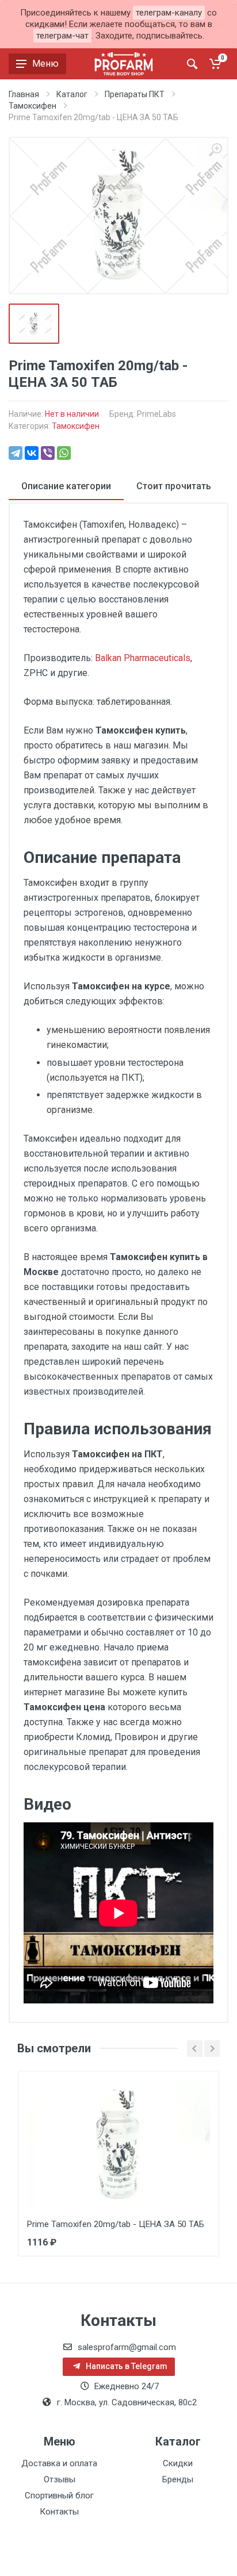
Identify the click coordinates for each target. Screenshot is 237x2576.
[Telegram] (16, 453)
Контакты (59, 2512)
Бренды (178, 2479)
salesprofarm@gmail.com (127, 2347)
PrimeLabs (156, 414)
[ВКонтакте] (32, 453)
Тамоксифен (76, 426)
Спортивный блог (59, 2496)
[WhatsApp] (64, 453)
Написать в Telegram (126, 2366)
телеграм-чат (62, 36)
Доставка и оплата (59, 2463)
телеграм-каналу (169, 13)
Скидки (178, 2463)
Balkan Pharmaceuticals (143, 658)
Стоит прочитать (174, 486)
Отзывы (60, 2479)
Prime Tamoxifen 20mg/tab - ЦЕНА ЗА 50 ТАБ (116, 2224)
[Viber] (48, 453)
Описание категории (66, 486)
